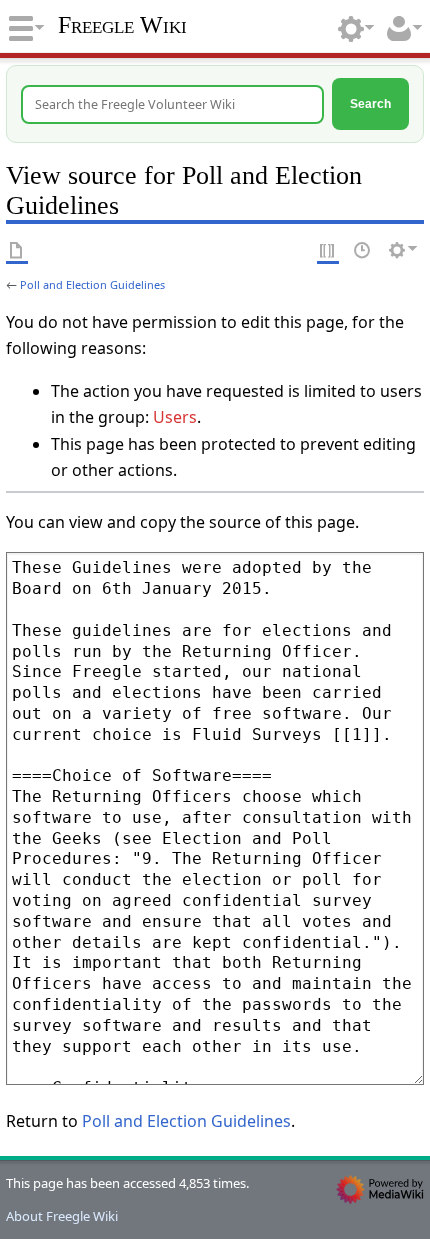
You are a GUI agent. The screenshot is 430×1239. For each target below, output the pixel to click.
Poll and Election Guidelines (92, 284)
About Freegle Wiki (62, 1216)
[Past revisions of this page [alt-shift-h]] (363, 250)
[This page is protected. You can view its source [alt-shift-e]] (328, 250)
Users (175, 417)
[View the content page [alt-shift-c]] (17, 250)
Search (370, 103)
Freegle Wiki (122, 25)
